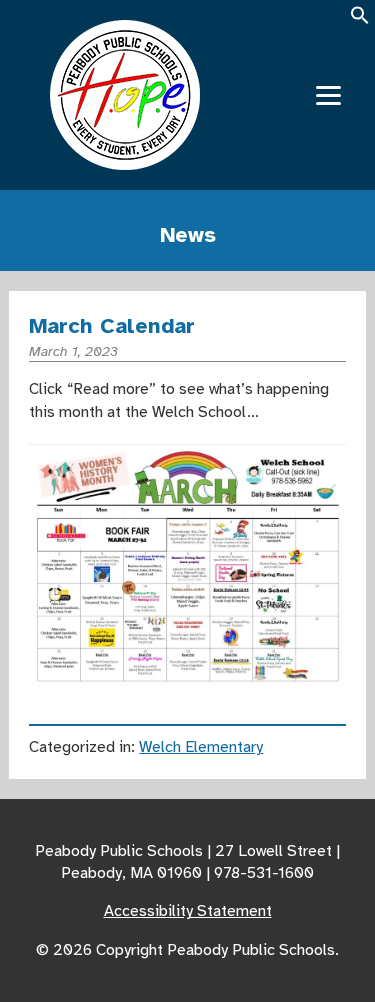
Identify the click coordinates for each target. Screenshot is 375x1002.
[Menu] (328, 95)
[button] (360, 21)
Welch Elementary (201, 747)
